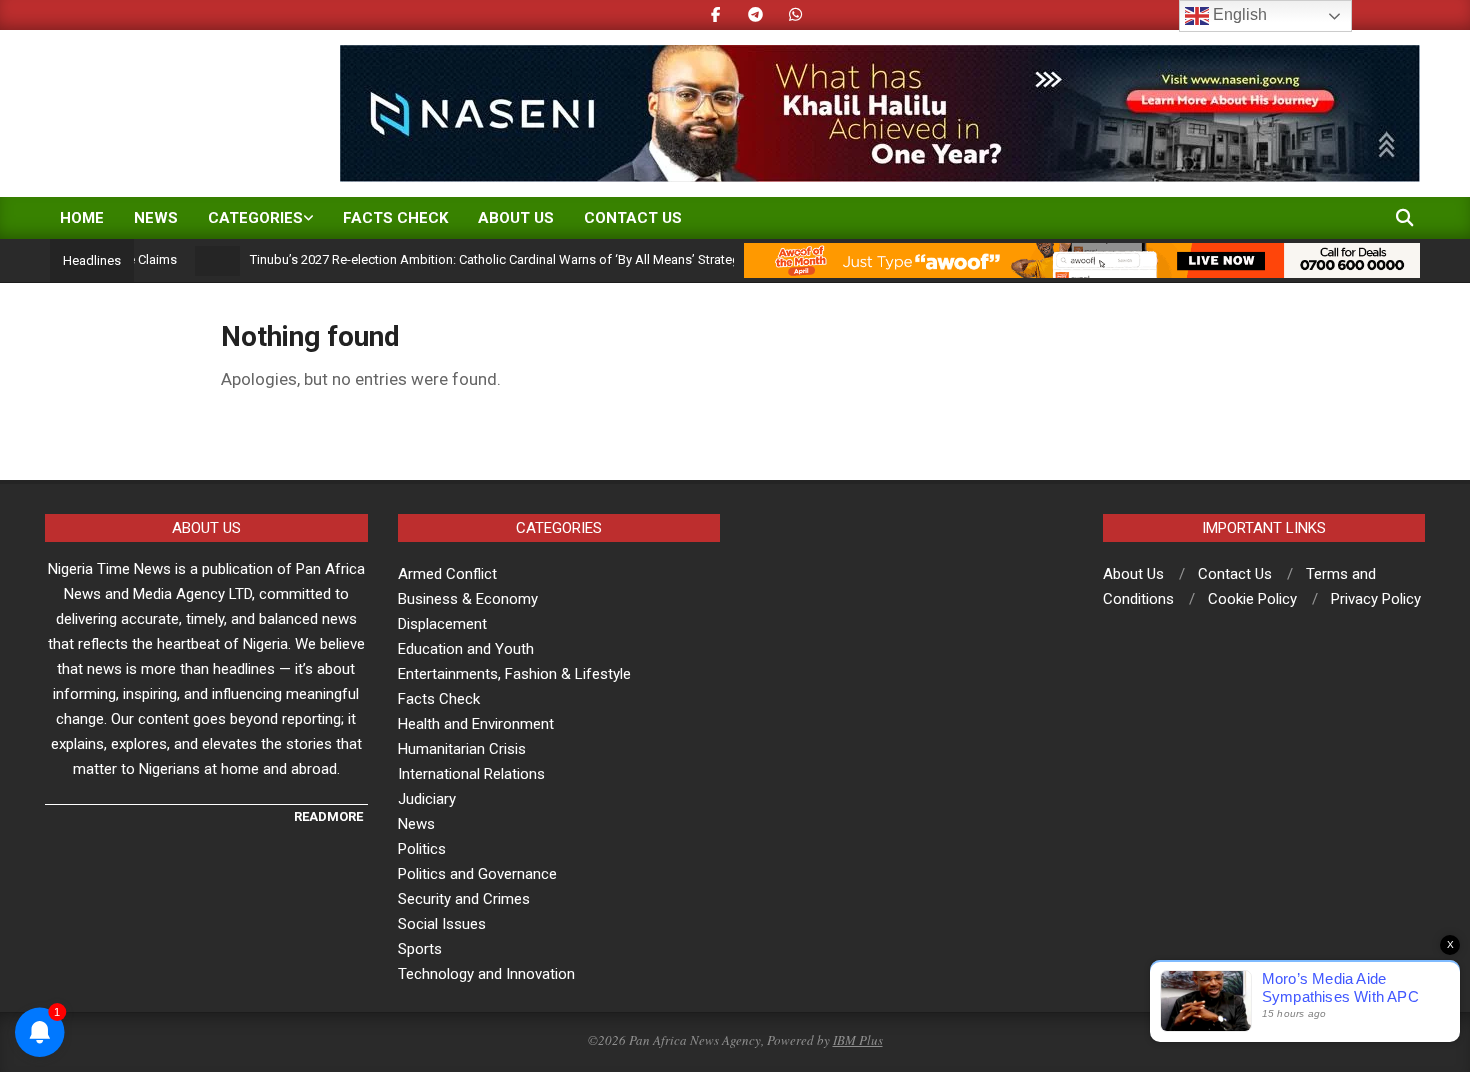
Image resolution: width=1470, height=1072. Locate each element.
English (1238, 14)
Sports (420, 949)
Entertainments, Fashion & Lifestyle (514, 674)
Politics (422, 849)
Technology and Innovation (486, 974)
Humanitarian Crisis (462, 749)
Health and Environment (476, 724)
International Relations (471, 774)
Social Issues (442, 924)
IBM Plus (858, 1040)
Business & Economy (468, 599)
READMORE (328, 816)
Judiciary (427, 799)
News (416, 824)
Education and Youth (466, 649)
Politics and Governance (477, 874)
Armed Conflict (447, 574)
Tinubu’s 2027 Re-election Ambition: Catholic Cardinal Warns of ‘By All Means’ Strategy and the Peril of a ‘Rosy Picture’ (566, 259)
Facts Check (439, 699)
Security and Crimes (464, 899)
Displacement (442, 624)
